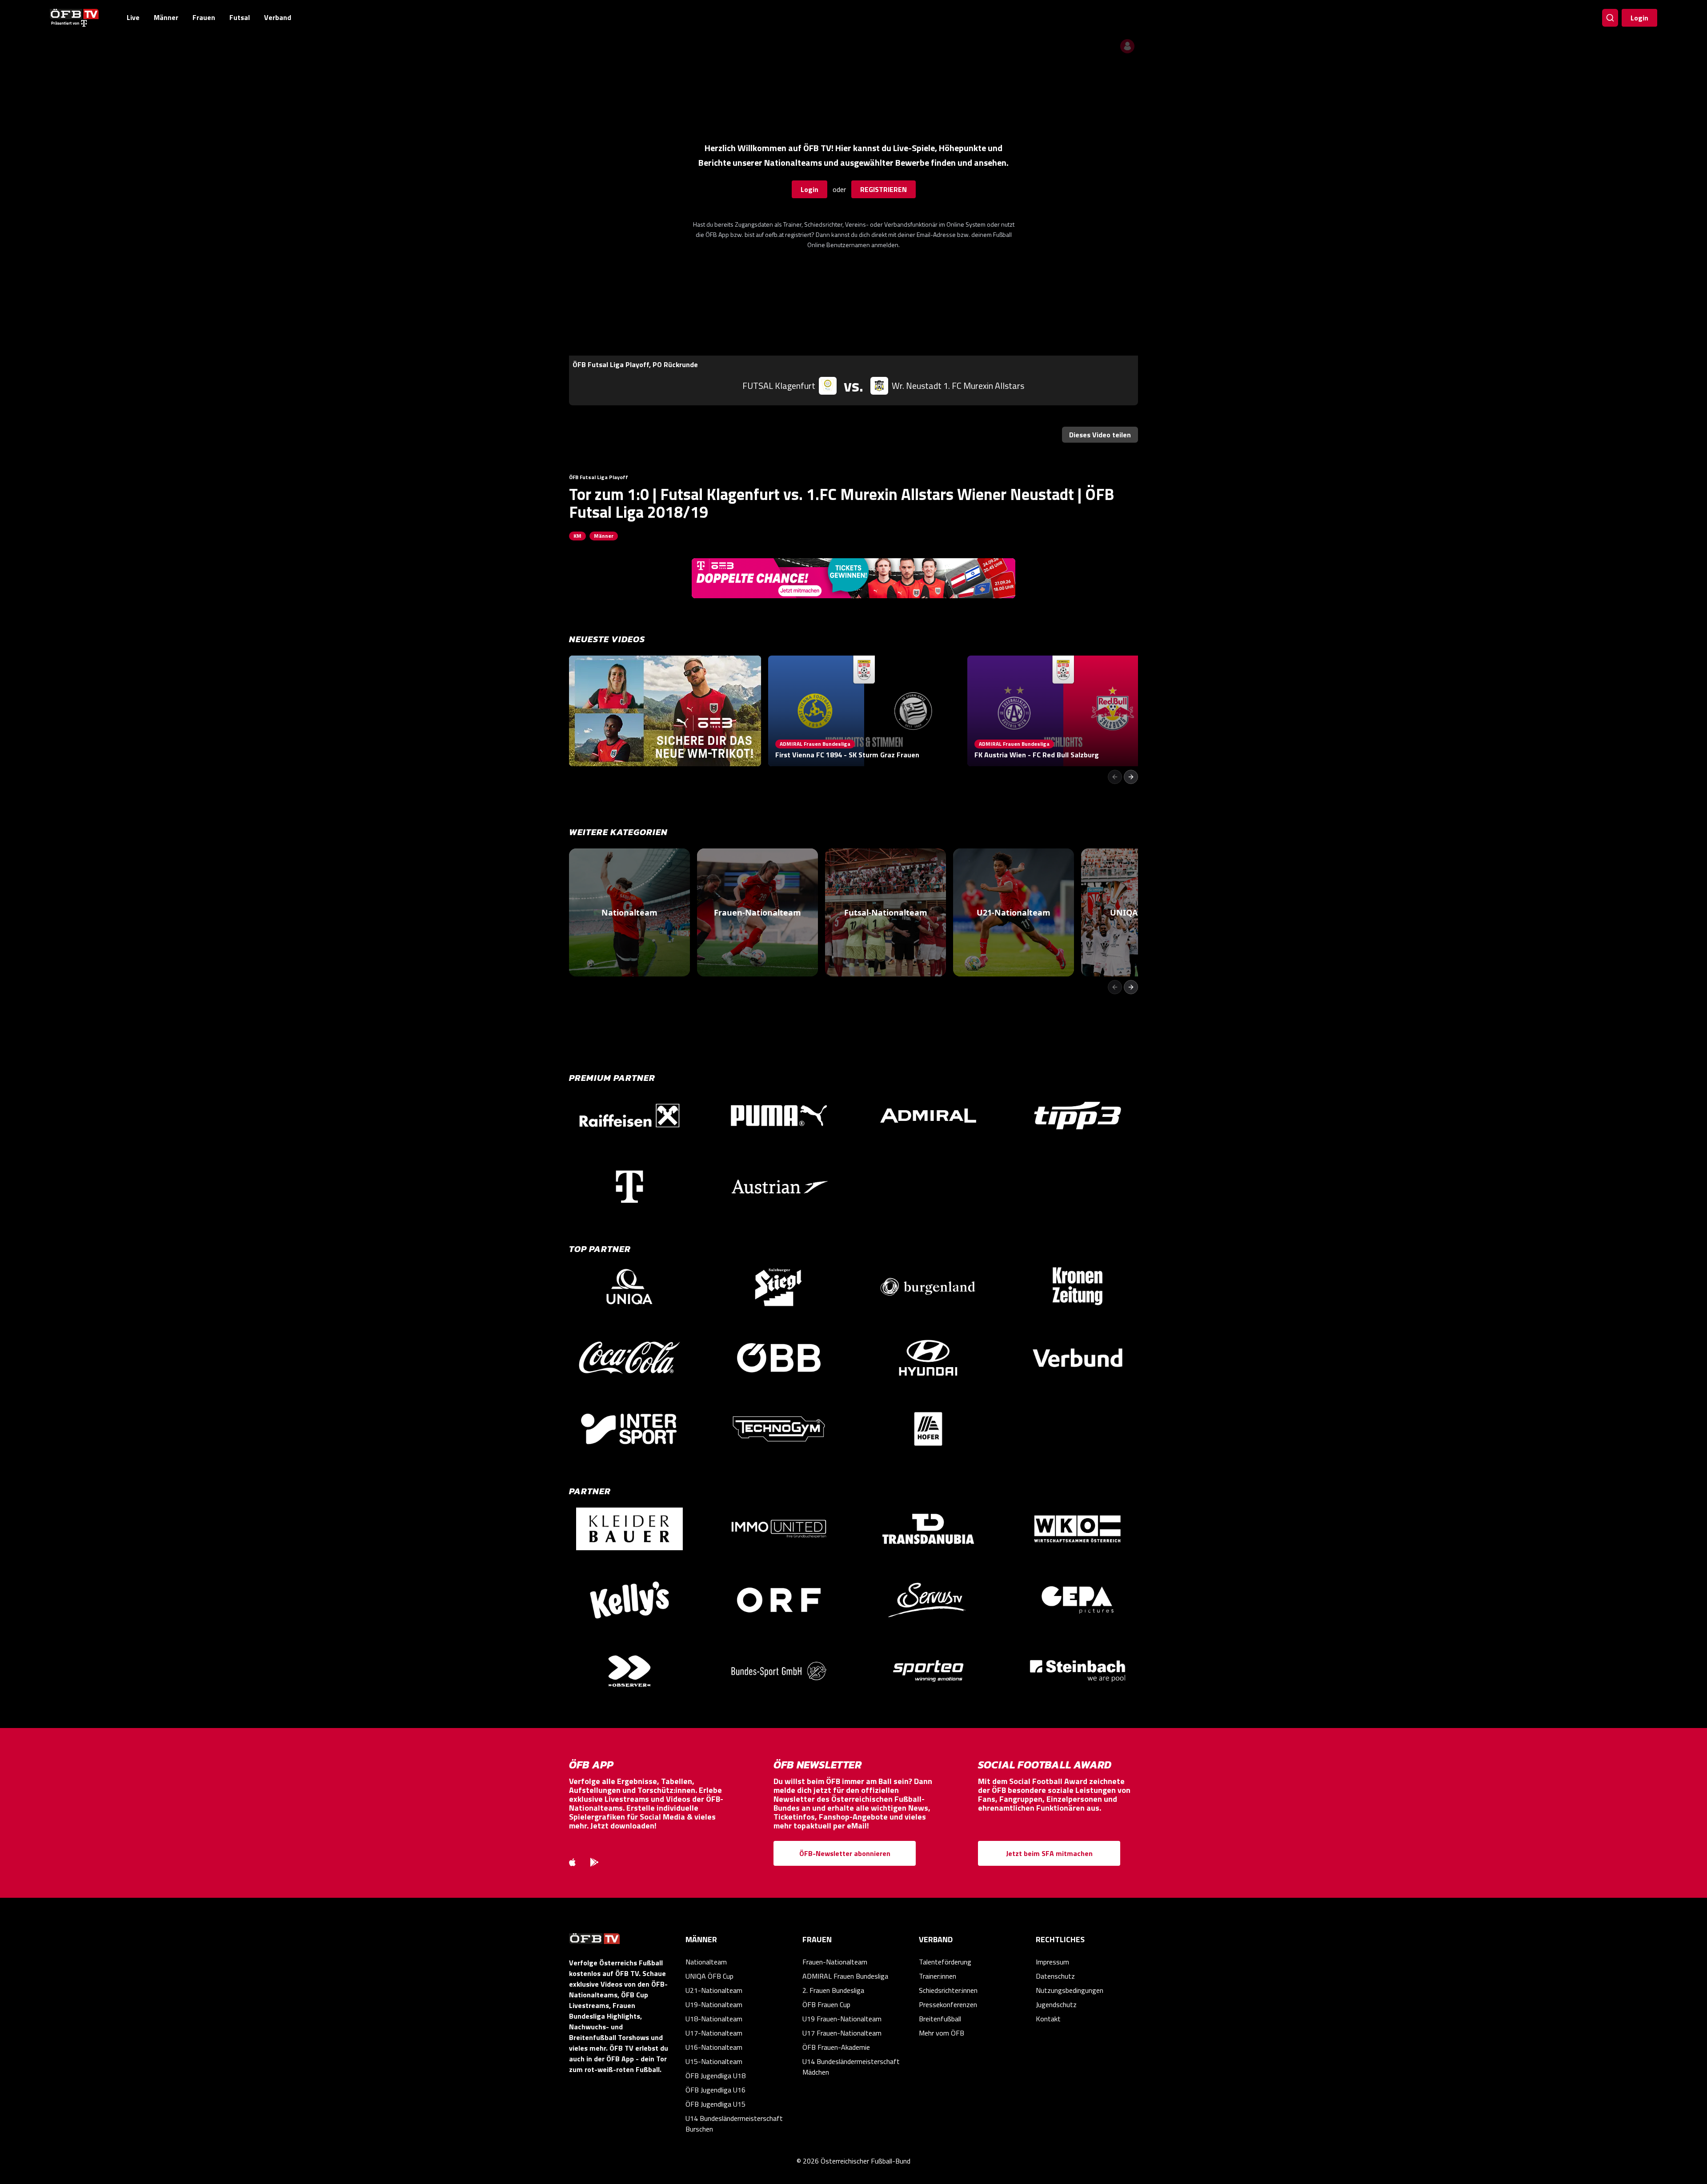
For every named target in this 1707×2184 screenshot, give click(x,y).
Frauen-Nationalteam (835, 1962)
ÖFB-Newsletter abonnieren (845, 1853)
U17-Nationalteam (714, 2033)
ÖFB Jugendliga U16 (715, 2090)
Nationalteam (706, 1962)
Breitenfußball (940, 2019)
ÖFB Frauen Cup (826, 2004)
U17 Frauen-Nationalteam (842, 2033)
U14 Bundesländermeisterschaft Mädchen (851, 2067)
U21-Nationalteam (714, 1990)
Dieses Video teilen (1100, 435)
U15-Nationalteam (714, 2061)
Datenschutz (1055, 1976)
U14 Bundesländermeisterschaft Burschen (734, 2124)
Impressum (1052, 1962)
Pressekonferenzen (948, 2004)
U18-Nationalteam (714, 2019)
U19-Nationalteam (714, 2004)
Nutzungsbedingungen (1070, 1990)
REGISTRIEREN (884, 189)
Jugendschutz (1056, 2004)
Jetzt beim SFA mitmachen (1049, 1853)
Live (133, 17)
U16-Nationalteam (714, 2047)
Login (1639, 18)
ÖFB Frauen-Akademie (836, 2047)
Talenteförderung (945, 1962)
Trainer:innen (938, 1976)
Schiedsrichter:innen (948, 1990)
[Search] (1610, 18)
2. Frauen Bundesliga (833, 1990)
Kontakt (1048, 2019)
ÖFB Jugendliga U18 (715, 2076)
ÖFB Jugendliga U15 (715, 2104)
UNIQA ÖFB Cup (709, 1976)
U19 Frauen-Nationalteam (842, 2019)
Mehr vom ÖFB (942, 2033)
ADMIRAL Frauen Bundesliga (845, 1976)
